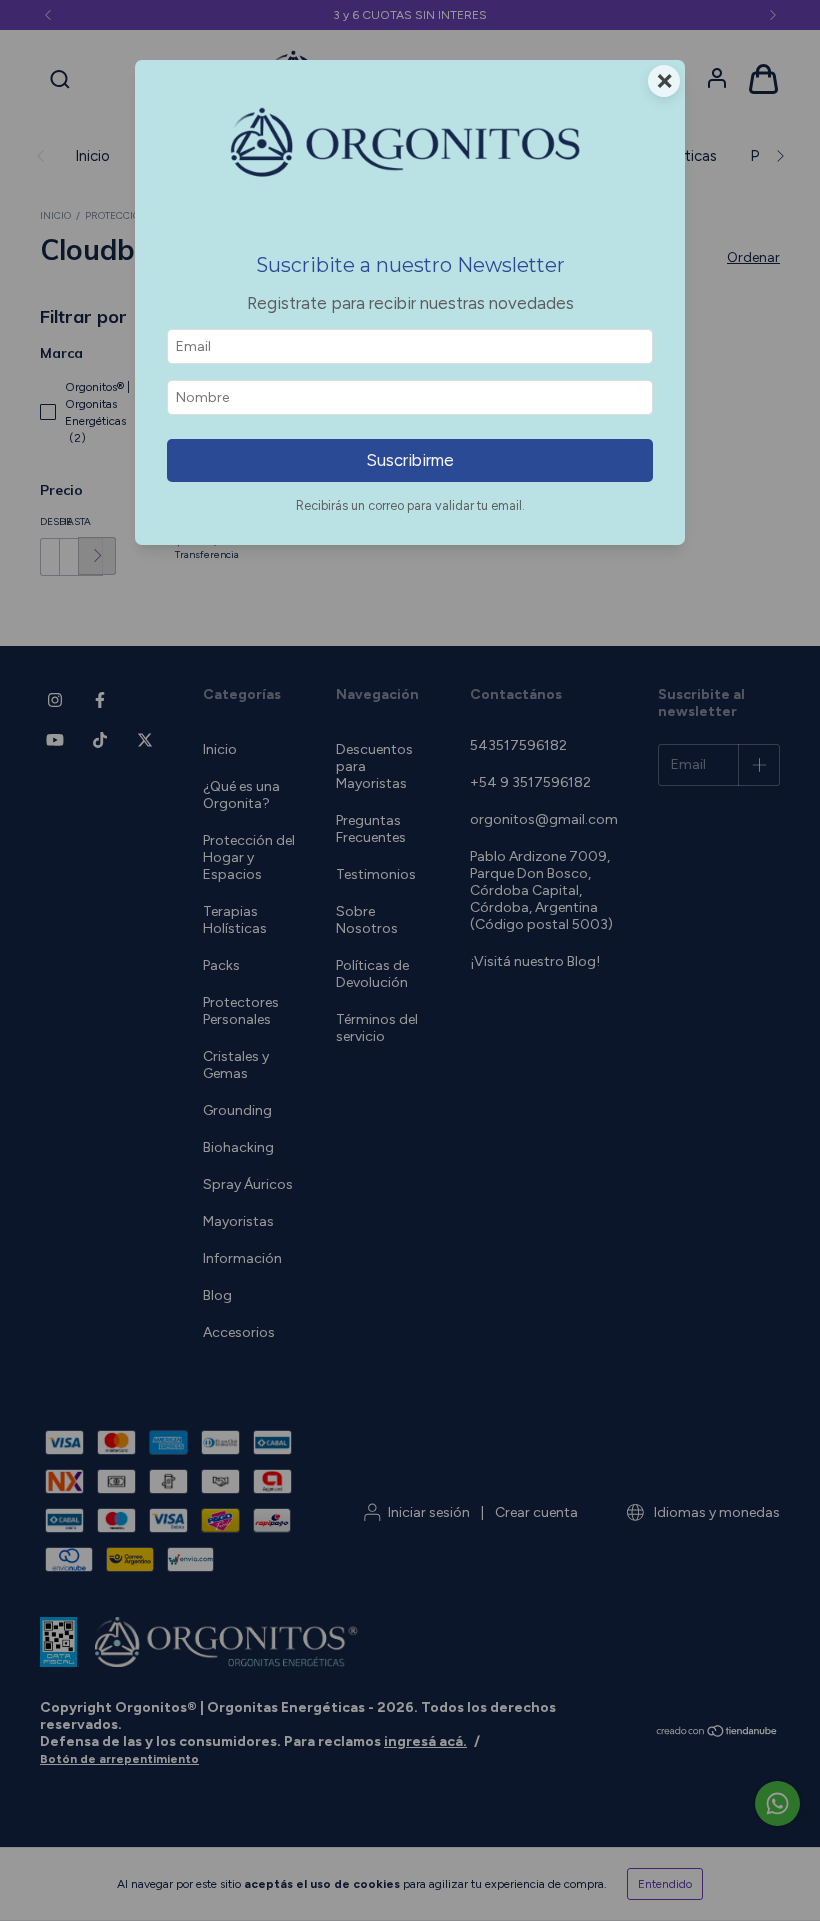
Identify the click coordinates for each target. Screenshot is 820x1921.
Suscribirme (410, 460)
